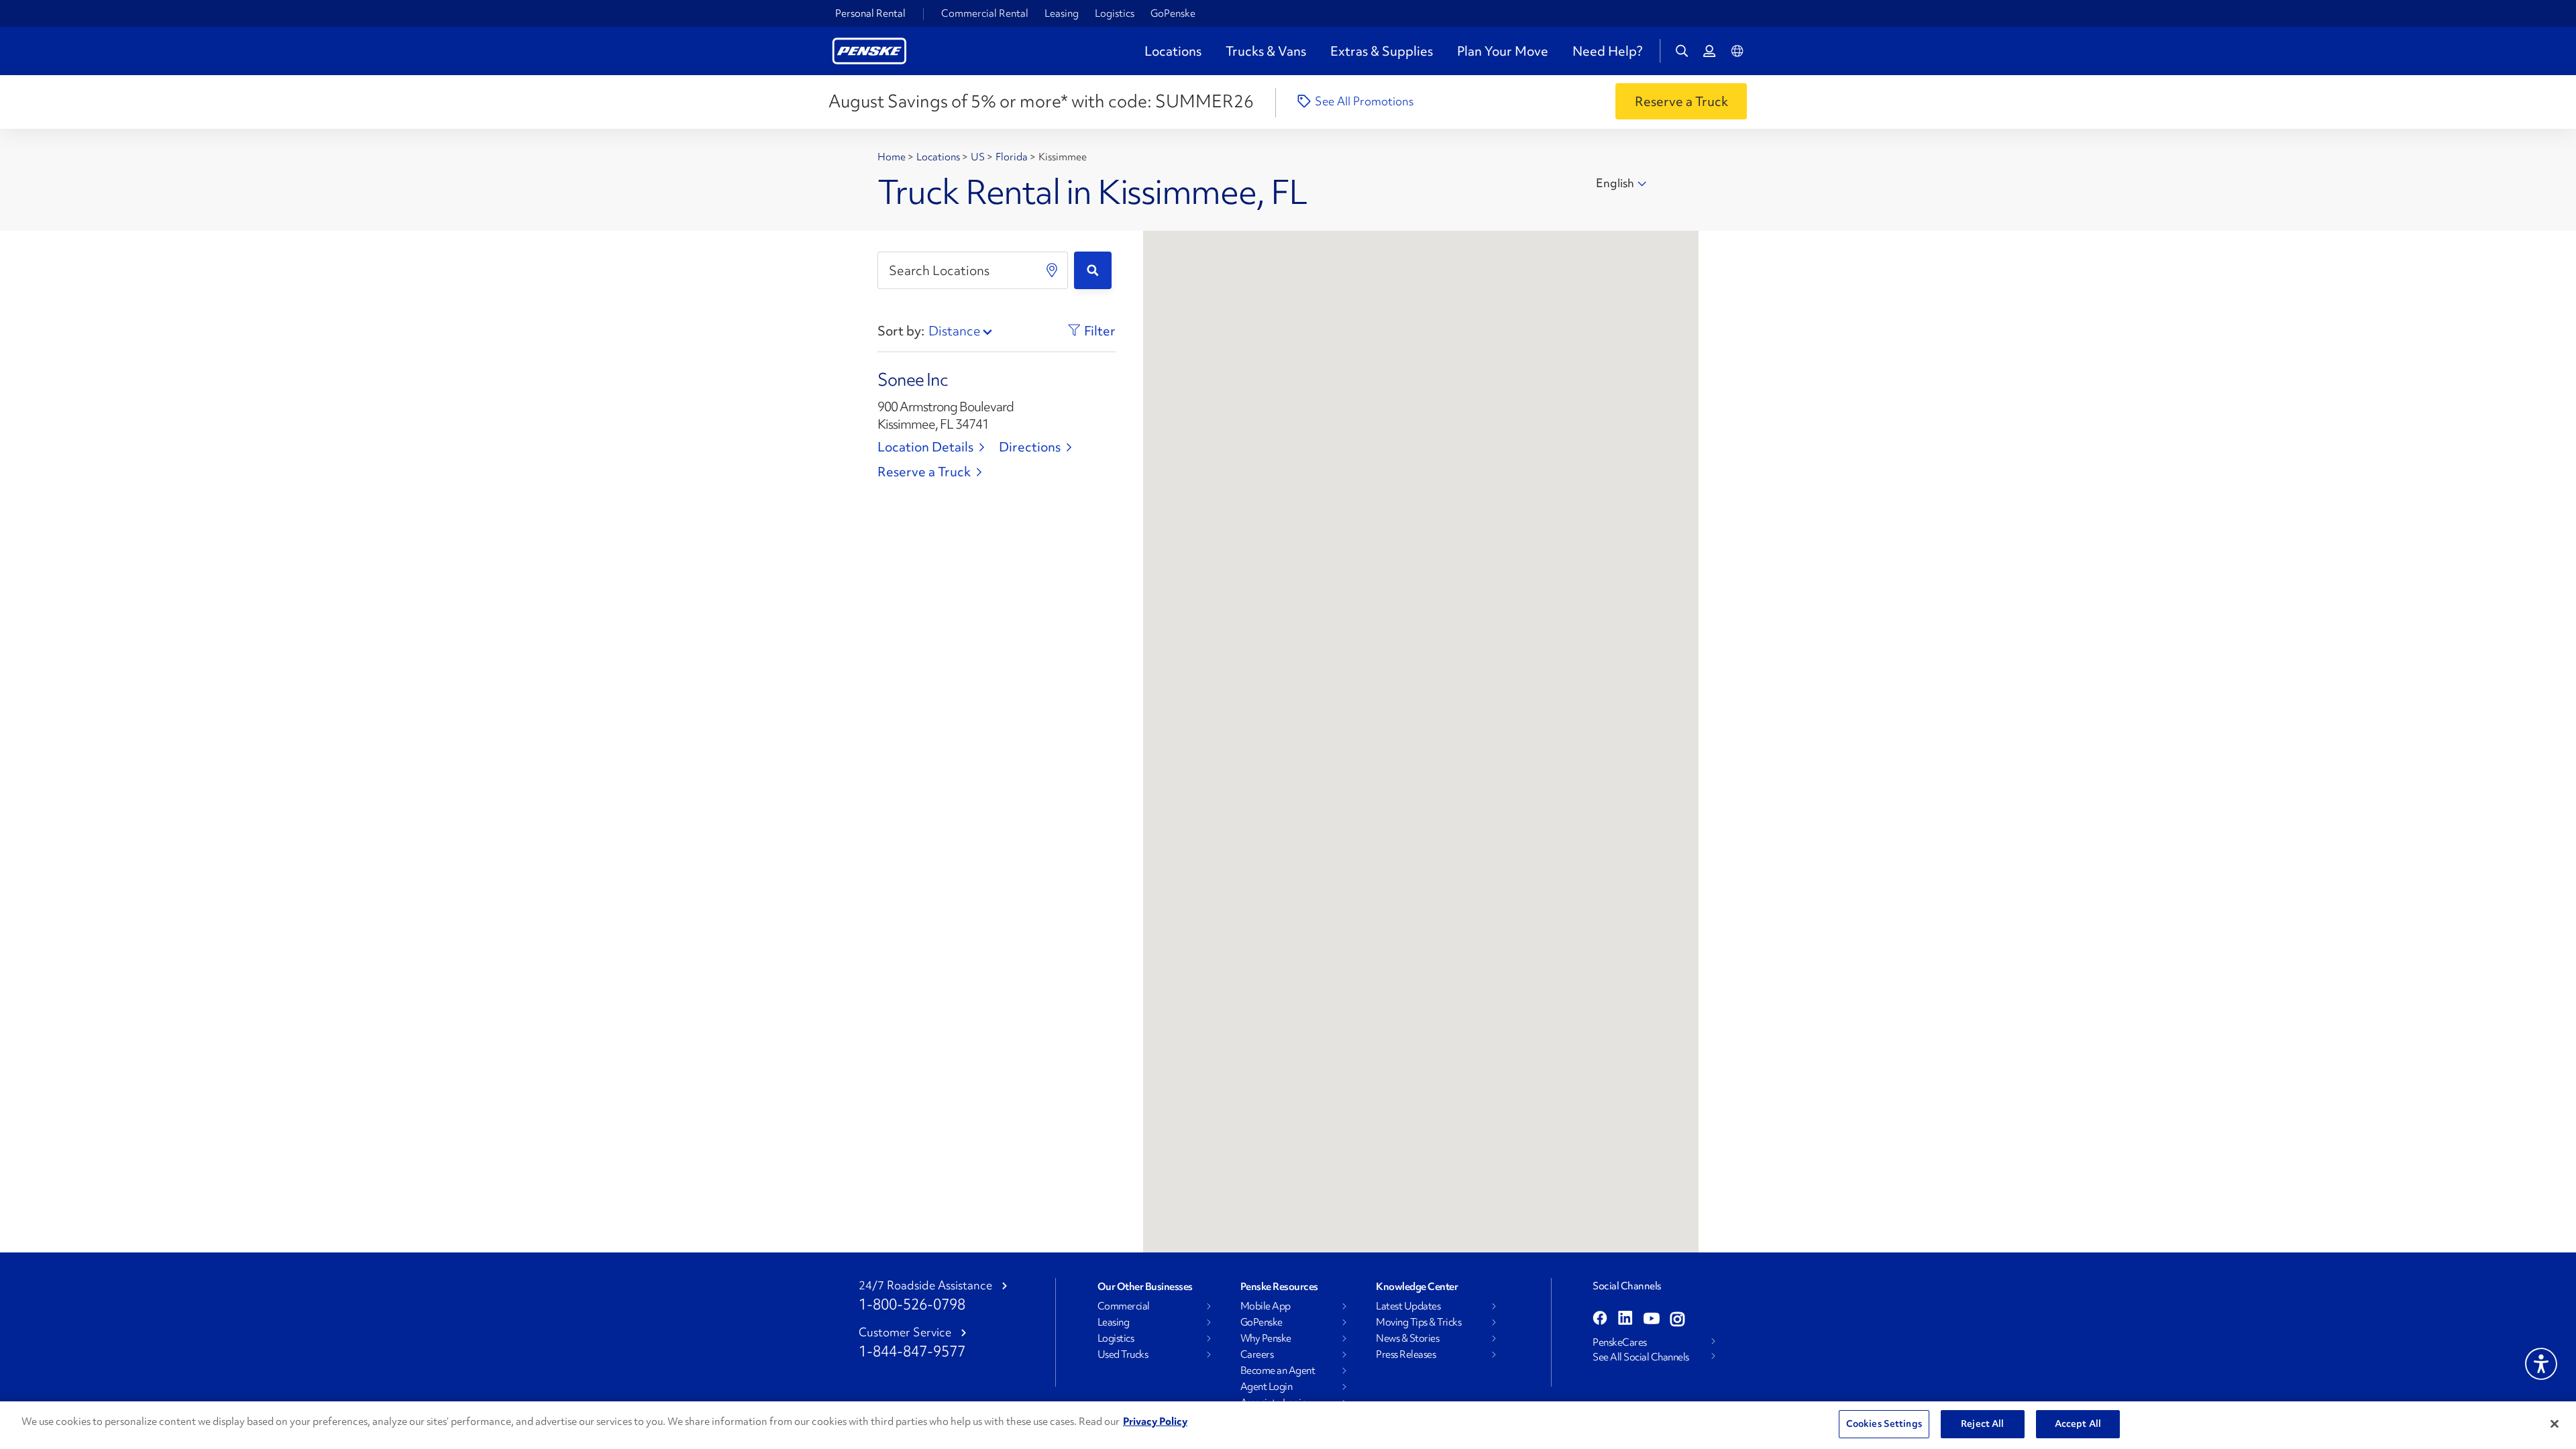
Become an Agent (1278, 1371)
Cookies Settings (1884, 1424)
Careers (1257, 1354)
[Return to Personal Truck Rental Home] (869, 49)
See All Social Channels (1641, 1357)
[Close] (2555, 1424)
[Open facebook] (1600, 1320)
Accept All (2078, 1424)
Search (1093, 270)
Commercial (1124, 1306)
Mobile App (1266, 1306)
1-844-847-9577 (912, 1351)
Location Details (925, 447)
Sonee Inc (913, 380)
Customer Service (905, 1332)
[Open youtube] (1652, 1320)
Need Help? (1607, 51)
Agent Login (1267, 1387)
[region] (1288, 1425)
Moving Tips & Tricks (1418, 1322)
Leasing (1062, 13)
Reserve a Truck (924, 472)
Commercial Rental (985, 13)
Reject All (1982, 1424)
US (979, 157)
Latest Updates (1408, 1306)
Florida (1013, 157)
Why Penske (1266, 1338)
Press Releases (1406, 1354)
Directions (1030, 447)
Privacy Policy (1155, 1421)
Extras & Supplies (1382, 51)
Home (893, 157)
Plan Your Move (1503, 51)
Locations (1173, 51)
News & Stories (1407, 1338)
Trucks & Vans (1266, 51)
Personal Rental (870, 13)
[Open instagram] (1677, 1320)
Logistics (1115, 13)
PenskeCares (1620, 1342)
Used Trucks (1123, 1354)
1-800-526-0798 (912, 1304)
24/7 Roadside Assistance (925, 1285)
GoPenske (1173, 13)
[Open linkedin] (1625, 1320)
